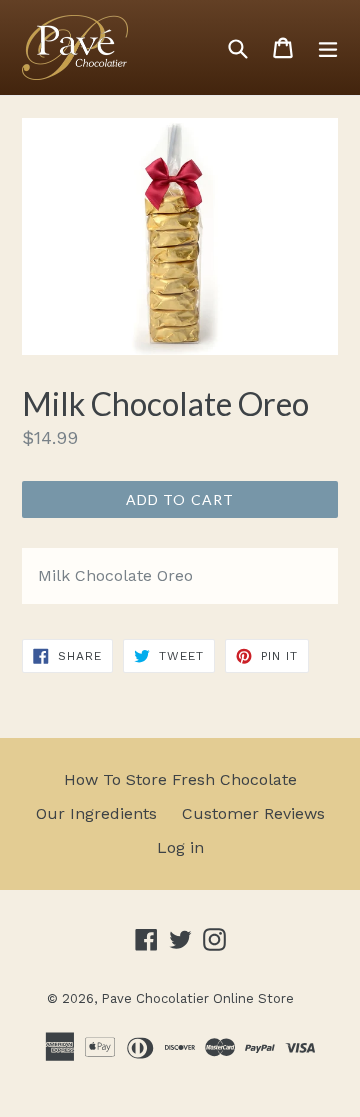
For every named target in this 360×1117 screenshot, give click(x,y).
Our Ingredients (96, 813)
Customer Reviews (253, 813)
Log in (180, 847)
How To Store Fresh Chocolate (180, 779)
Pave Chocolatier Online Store (197, 998)
